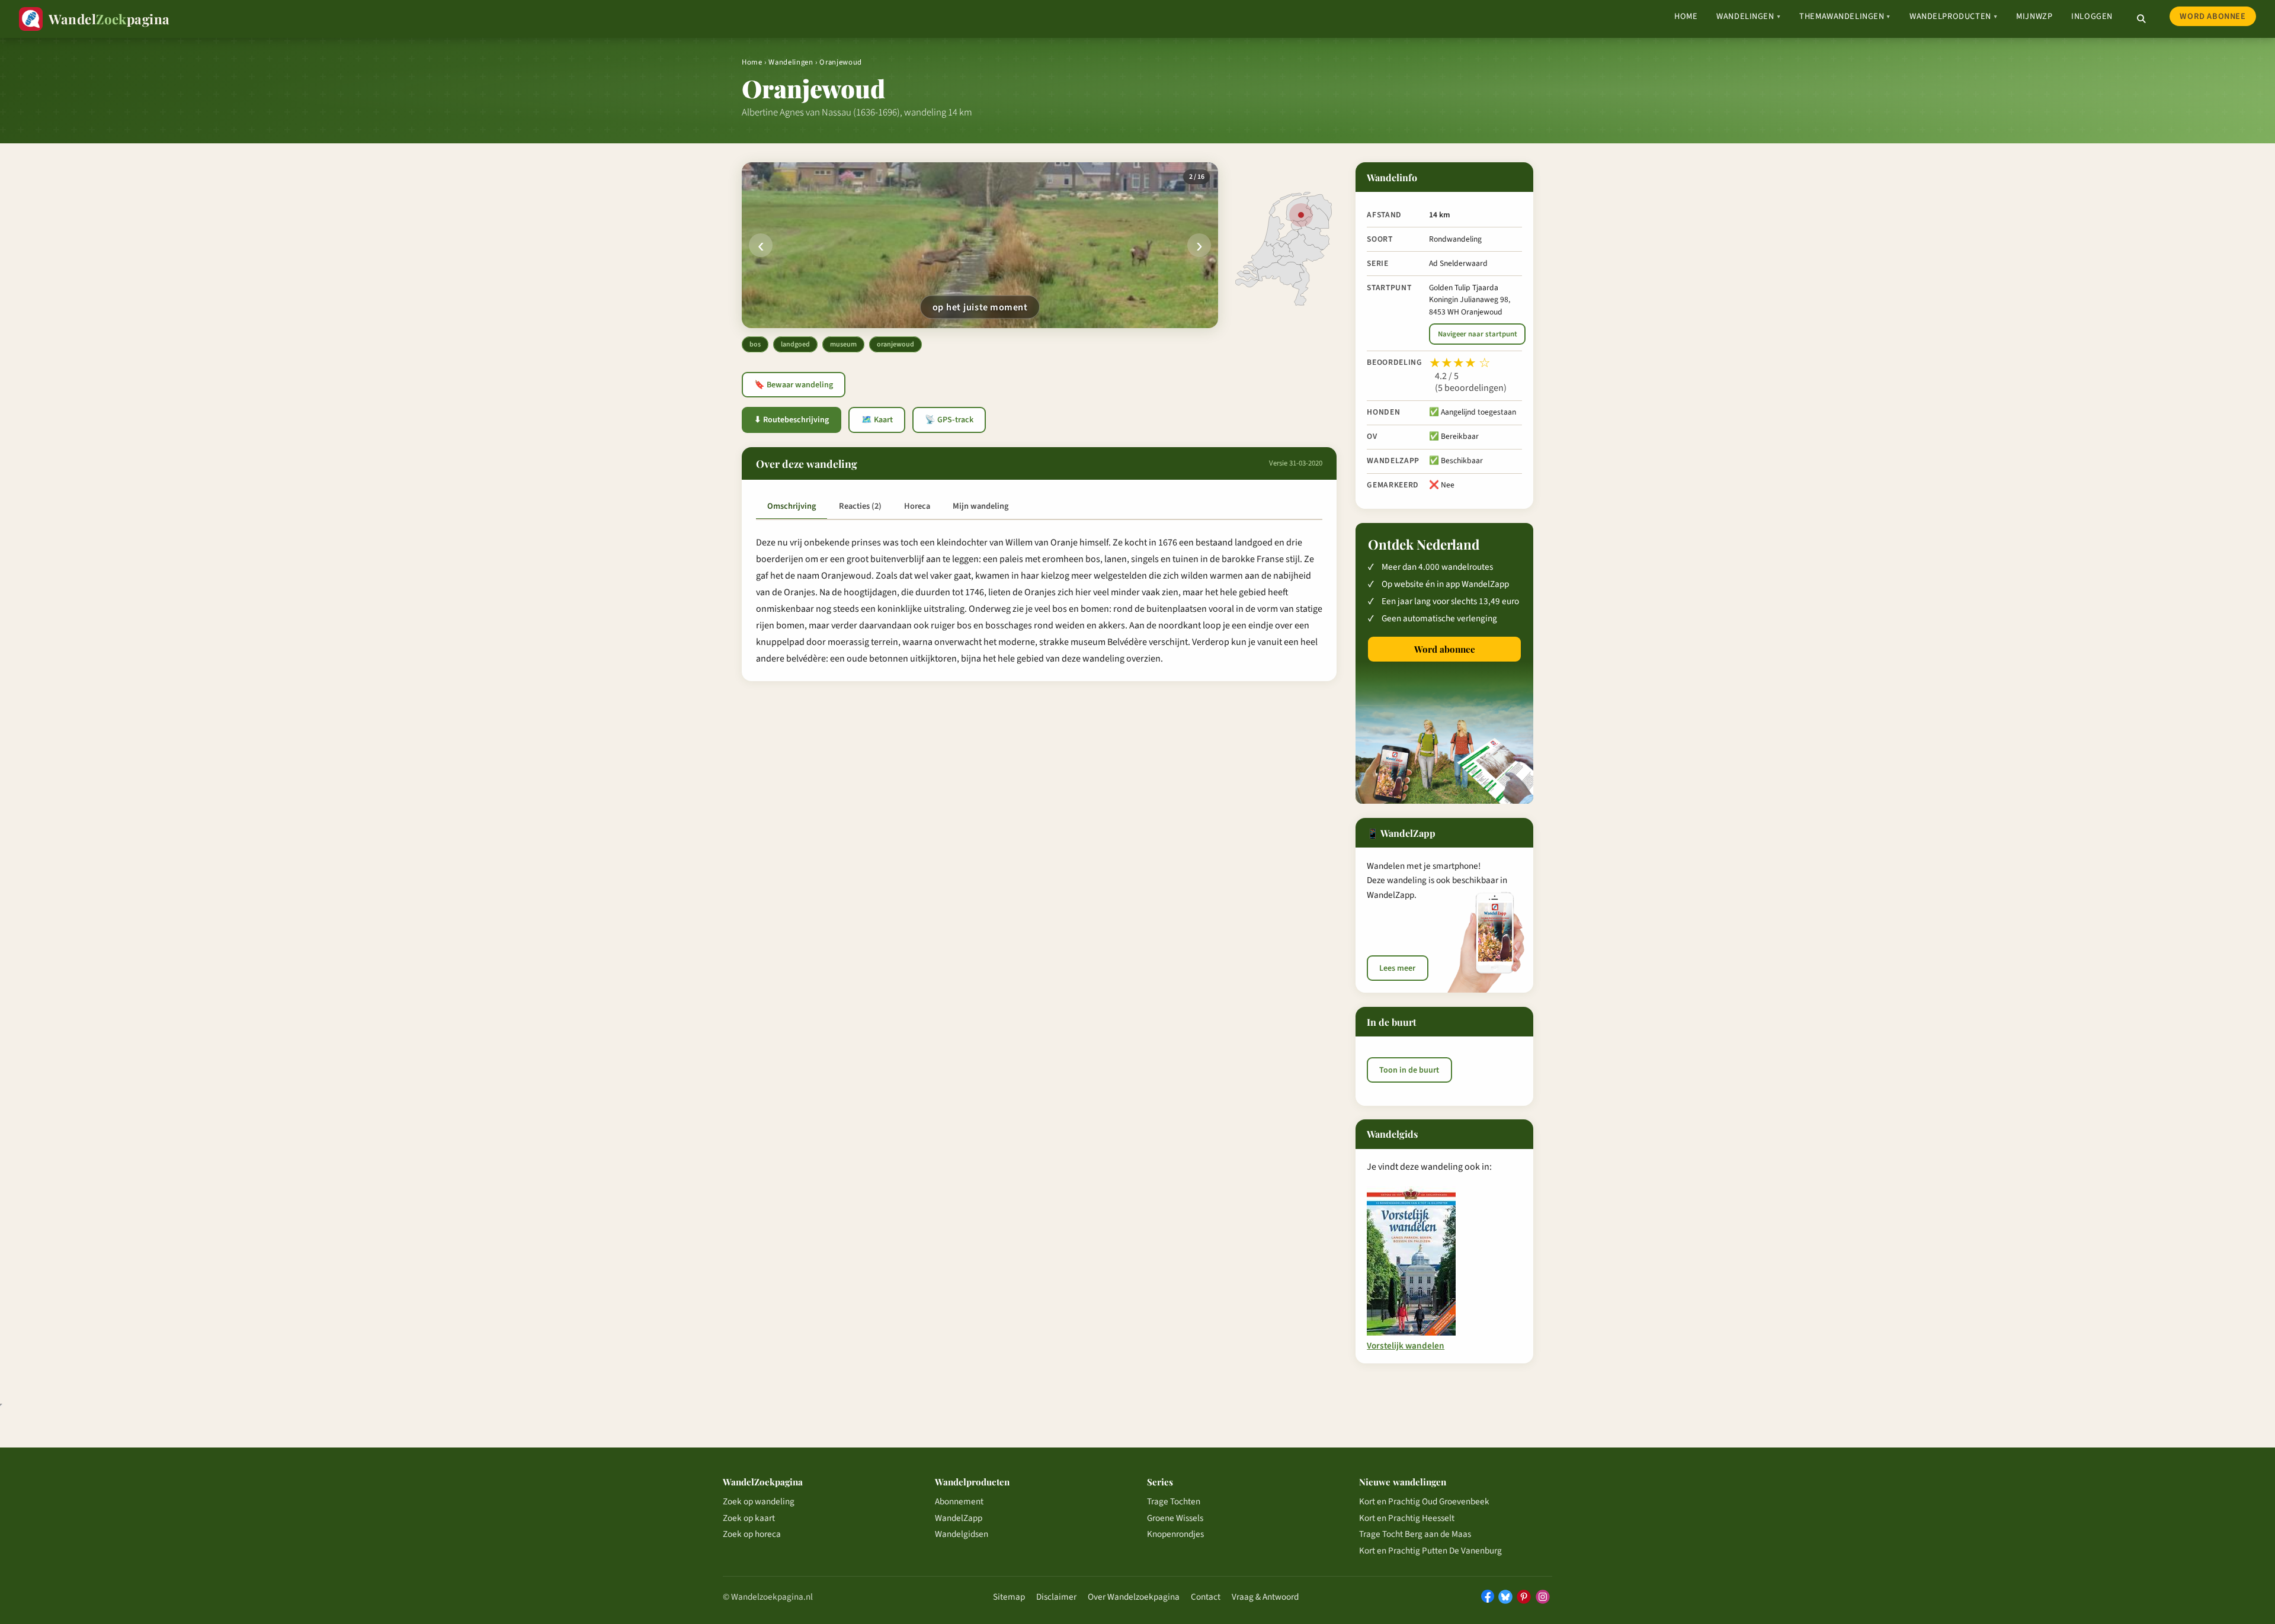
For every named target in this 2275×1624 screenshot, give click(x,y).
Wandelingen (1748, 16)
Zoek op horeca (752, 1534)
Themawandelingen (1845, 16)
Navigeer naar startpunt (1478, 334)
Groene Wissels (1175, 1518)
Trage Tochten (1174, 1501)
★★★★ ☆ (1460, 363)
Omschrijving (792, 506)
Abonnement (959, 1501)
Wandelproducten (1953, 16)
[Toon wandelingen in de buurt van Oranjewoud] (1301, 215)
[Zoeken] (2141, 19)
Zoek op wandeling (759, 1501)
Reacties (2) (860, 506)
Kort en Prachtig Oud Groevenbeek (1424, 1501)
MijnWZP (2034, 16)
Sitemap (1009, 1597)
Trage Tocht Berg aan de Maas (1415, 1534)
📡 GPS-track (949, 420)
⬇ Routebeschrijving (792, 420)
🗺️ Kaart (877, 420)
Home (1686, 16)
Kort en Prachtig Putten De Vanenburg (1430, 1551)
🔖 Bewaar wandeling (794, 385)
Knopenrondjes (1175, 1534)
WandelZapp (959, 1518)
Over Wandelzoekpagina (1134, 1597)
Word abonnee (2212, 16)
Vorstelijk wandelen (1406, 1346)
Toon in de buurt (1409, 1070)
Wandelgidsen (962, 1534)
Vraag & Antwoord (1265, 1597)
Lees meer (1397, 968)
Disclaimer (1056, 1597)
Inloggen (2092, 16)
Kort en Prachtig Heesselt (1407, 1518)
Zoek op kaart (749, 1518)
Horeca (917, 506)
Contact (1206, 1597)
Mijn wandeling (981, 506)
